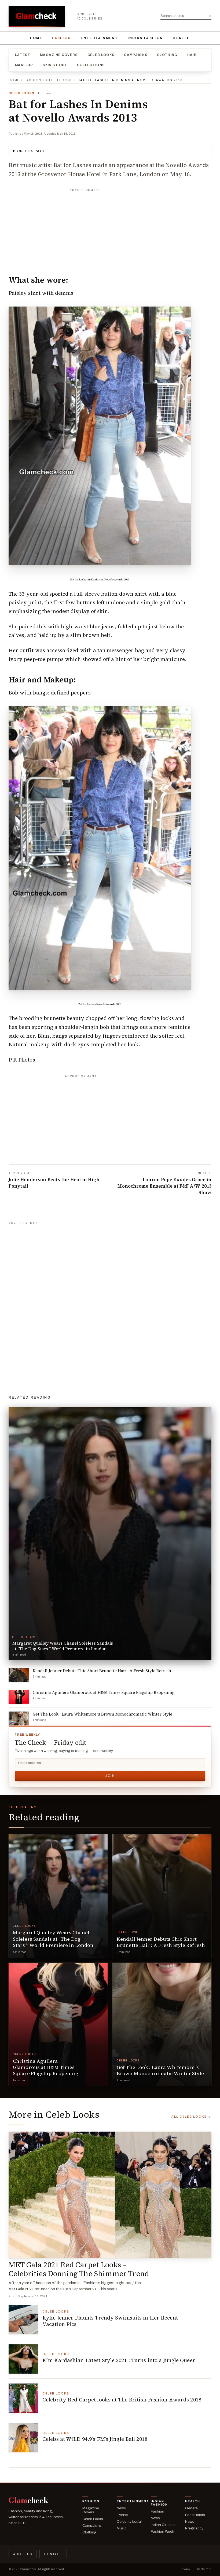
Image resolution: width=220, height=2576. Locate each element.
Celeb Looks (101, 55)
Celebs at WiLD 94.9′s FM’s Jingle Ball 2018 (95, 2439)
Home (36, 38)
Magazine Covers (59, 55)
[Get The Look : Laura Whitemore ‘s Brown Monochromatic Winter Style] (162, 2024)
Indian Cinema (163, 2525)
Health (181, 38)
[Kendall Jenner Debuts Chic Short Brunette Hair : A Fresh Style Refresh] (162, 1896)
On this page (31, 151)
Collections (91, 65)
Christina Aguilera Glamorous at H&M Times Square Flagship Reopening (46, 2067)
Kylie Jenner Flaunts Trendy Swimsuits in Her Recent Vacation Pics (110, 2321)
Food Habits (195, 2515)
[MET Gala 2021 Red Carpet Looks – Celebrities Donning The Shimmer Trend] (110, 2195)
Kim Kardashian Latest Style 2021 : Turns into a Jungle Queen (119, 2360)
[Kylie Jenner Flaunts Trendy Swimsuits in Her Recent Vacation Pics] (23, 2320)
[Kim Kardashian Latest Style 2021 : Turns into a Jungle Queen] (23, 2359)
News (121, 2508)
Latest (23, 55)
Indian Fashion (145, 38)
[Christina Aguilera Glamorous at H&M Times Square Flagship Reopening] (58, 2024)
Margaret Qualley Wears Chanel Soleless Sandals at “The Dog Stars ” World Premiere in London (53, 1939)
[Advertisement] (110, 228)
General (192, 2508)
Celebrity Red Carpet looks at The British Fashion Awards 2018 (122, 2400)
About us (23, 2554)
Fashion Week (162, 2531)
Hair (192, 55)
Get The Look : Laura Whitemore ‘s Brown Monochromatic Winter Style (160, 2070)
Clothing (167, 55)
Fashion (62, 38)
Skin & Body (55, 65)
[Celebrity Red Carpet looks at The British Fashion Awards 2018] (23, 2398)
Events (122, 2515)
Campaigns (136, 55)
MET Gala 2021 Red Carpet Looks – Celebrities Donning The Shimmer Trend (79, 2269)
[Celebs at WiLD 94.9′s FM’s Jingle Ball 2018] (23, 2438)
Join (110, 1776)
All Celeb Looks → (191, 2117)
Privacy (185, 2569)
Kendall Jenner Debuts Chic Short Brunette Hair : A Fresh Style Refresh (161, 1942)
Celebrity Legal (129, 2522)
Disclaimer (203, 2569)
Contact (53, 2554)
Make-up (24, 65)
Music (122, 2528)
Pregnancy (194, 2528)
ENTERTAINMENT (99, 38)
